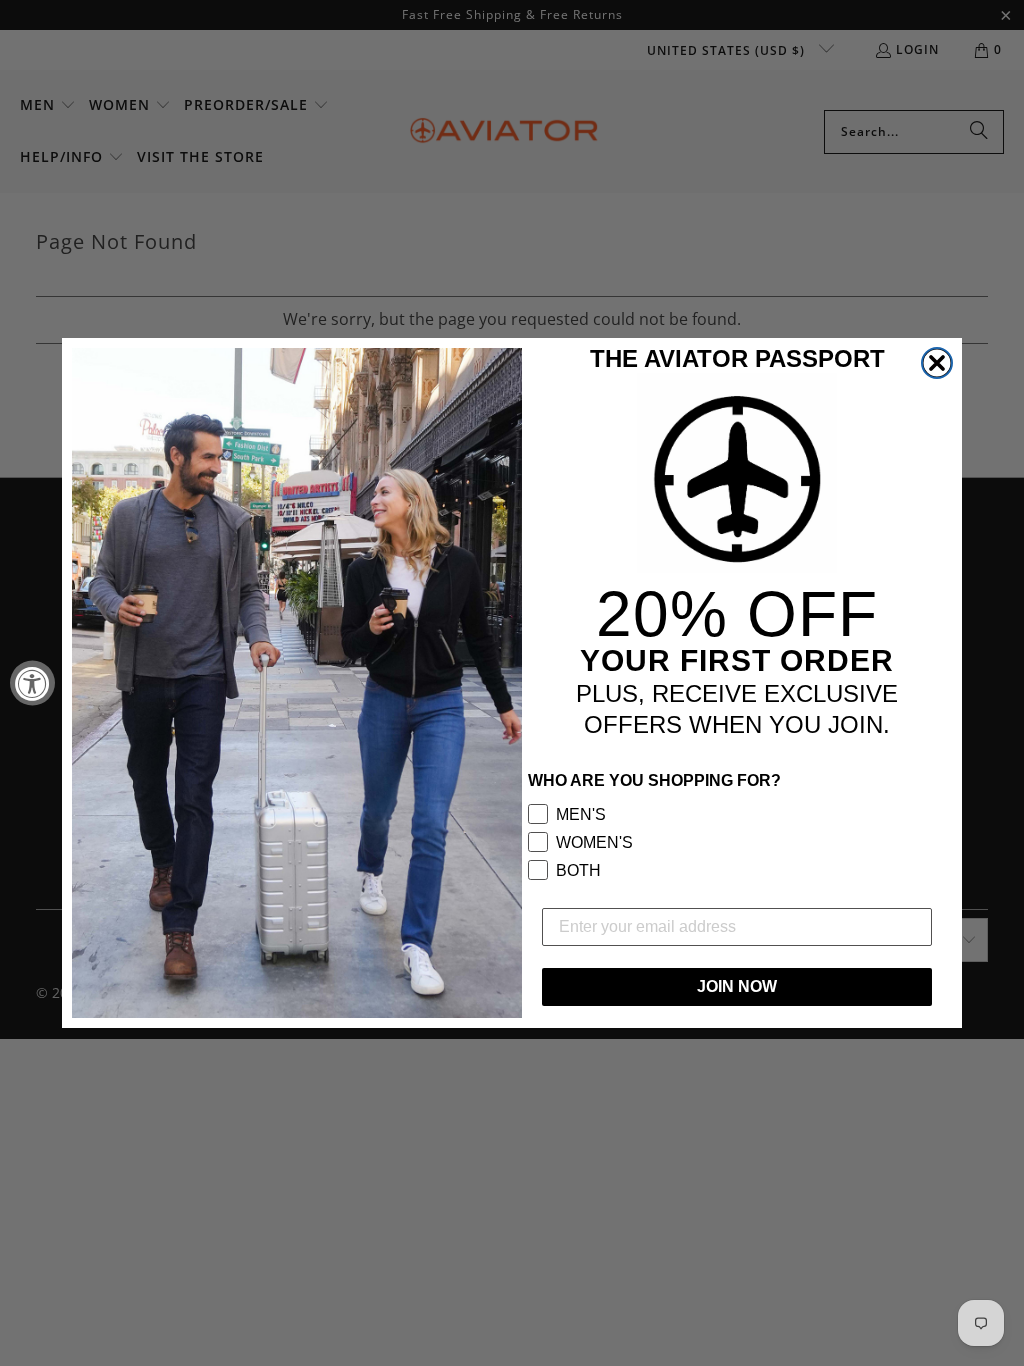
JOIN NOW (737, 986)
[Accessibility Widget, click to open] (32, 683)
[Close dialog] (937, 363)
